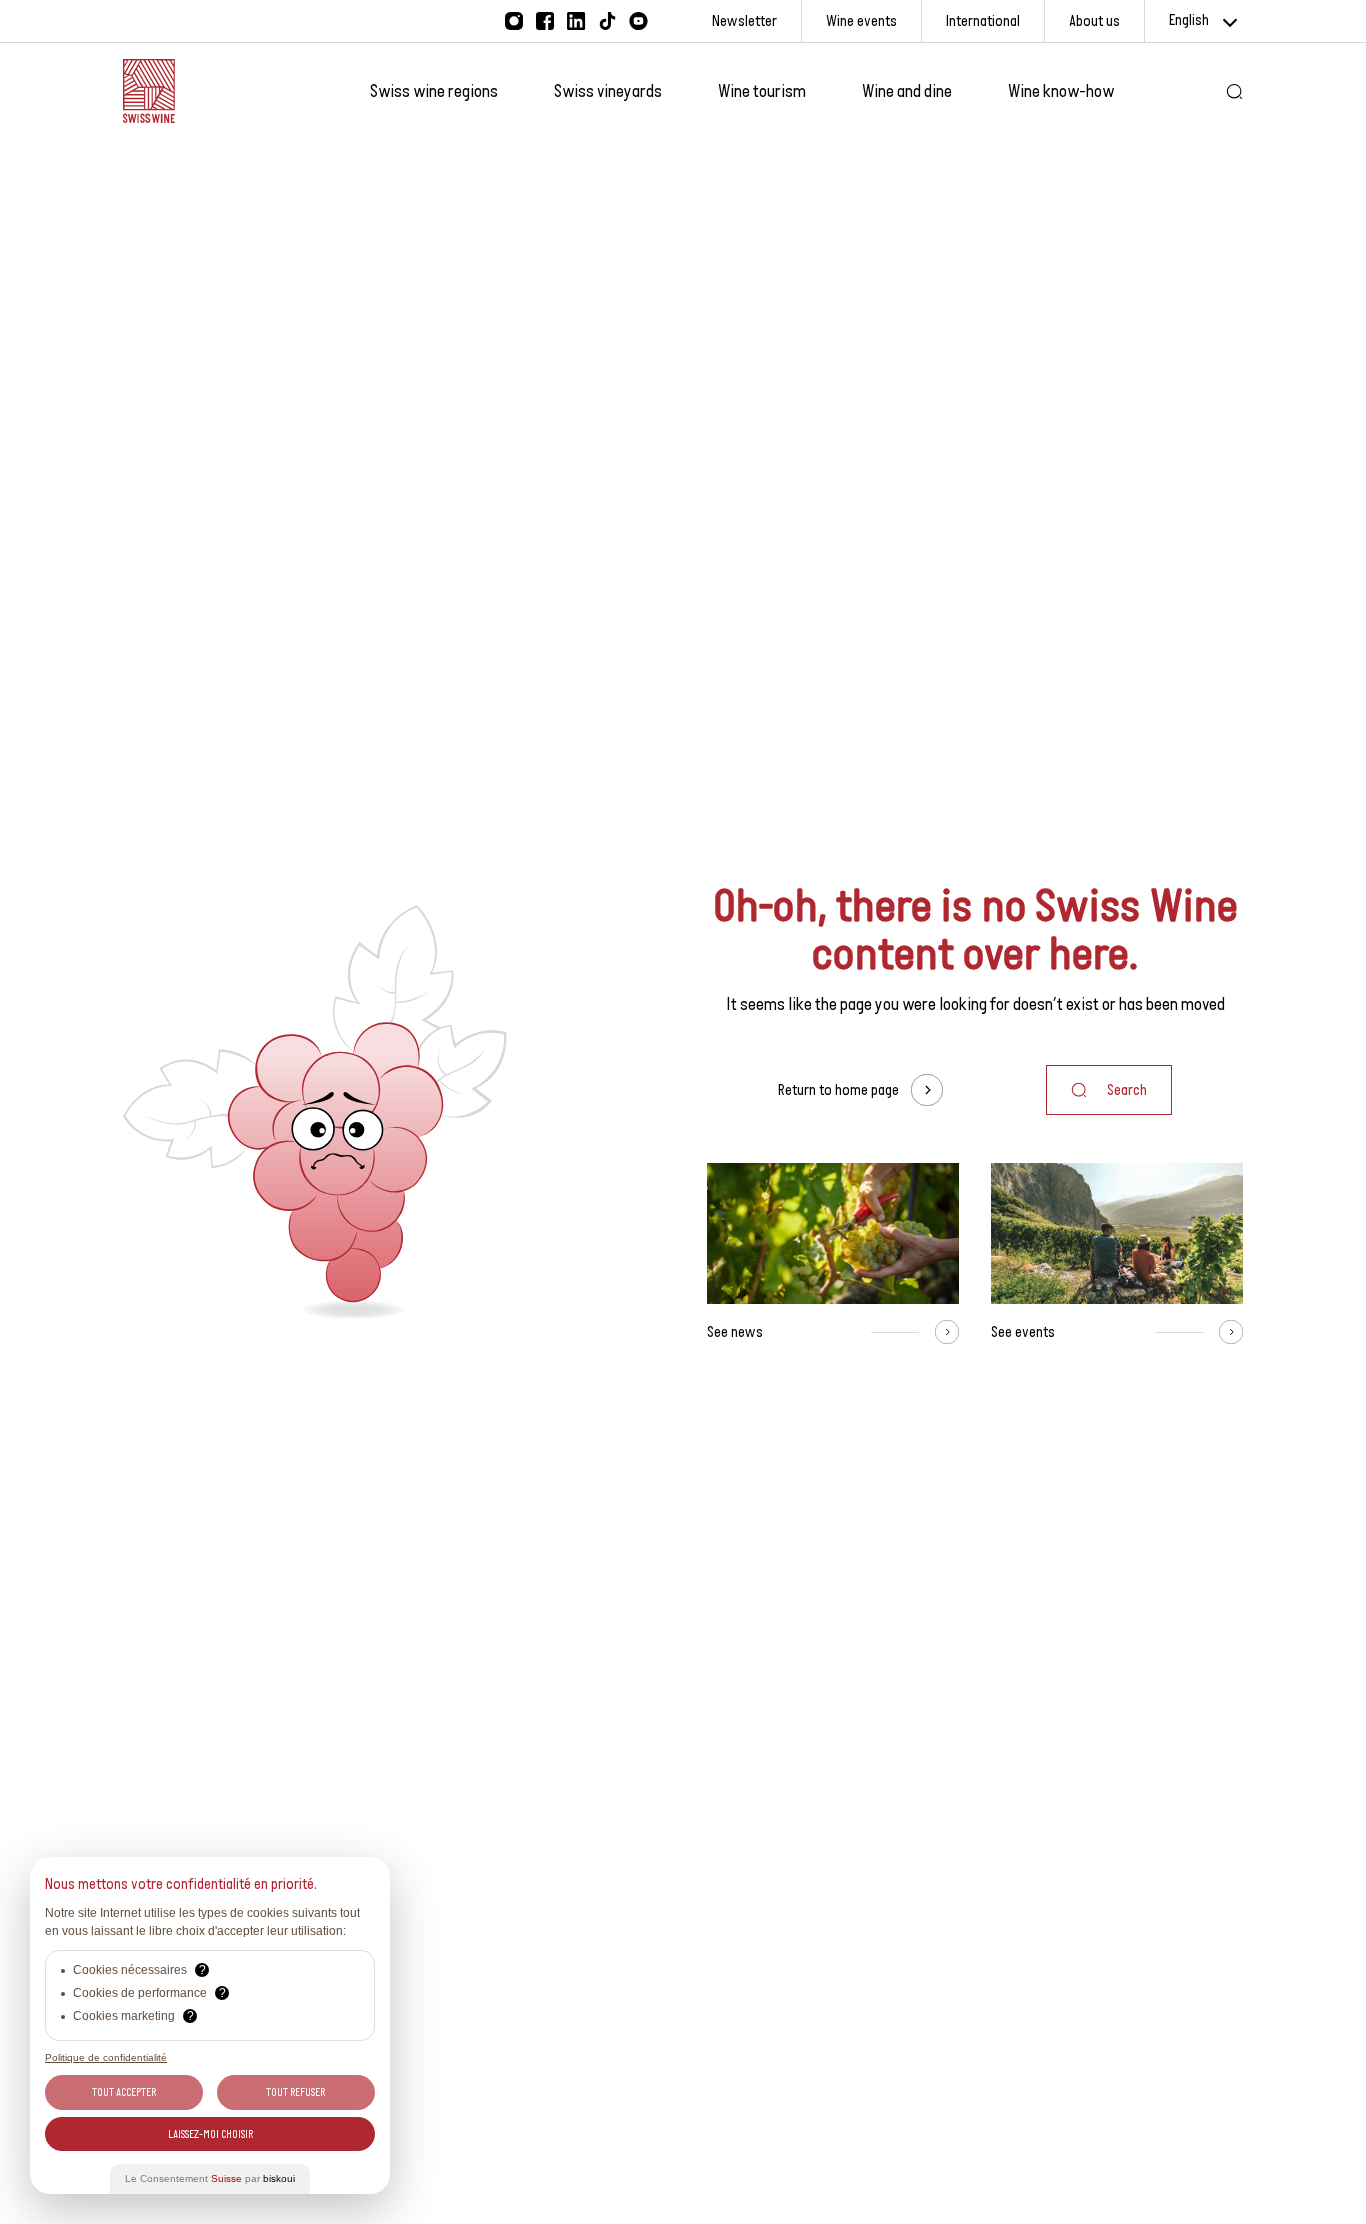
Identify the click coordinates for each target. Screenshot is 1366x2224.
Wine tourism (762, 91)
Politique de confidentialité (106, 2057)
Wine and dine (907, 91)
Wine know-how (1061, 91)
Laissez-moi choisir (210, 2134)
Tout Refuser (295, 2092)
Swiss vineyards (608, 91)
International (983, 20)
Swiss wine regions (434, 91)
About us (1094, 20)
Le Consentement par (210, 2178)
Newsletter (744, 20)
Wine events (861, 20)
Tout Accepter (124, 2092)
